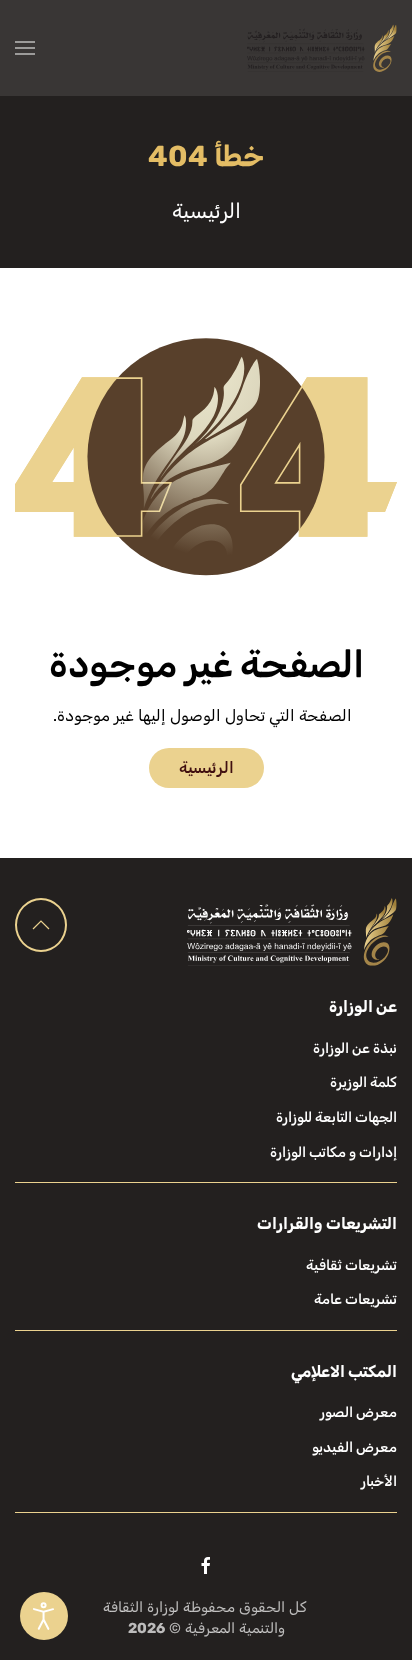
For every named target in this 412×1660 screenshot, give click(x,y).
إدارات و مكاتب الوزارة (333, 1152)
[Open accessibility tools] (44, 1616)
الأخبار (379, 1481)
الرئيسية (206, 767)
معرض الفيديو (354, 1447)
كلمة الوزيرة (363, 1082)
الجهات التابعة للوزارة (336, 1117)
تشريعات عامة (355, 1299)
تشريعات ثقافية (351, 1265)
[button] (25, 48)
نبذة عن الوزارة (355, 1048)
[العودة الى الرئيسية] (322, 48)
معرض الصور (358, 1412)
